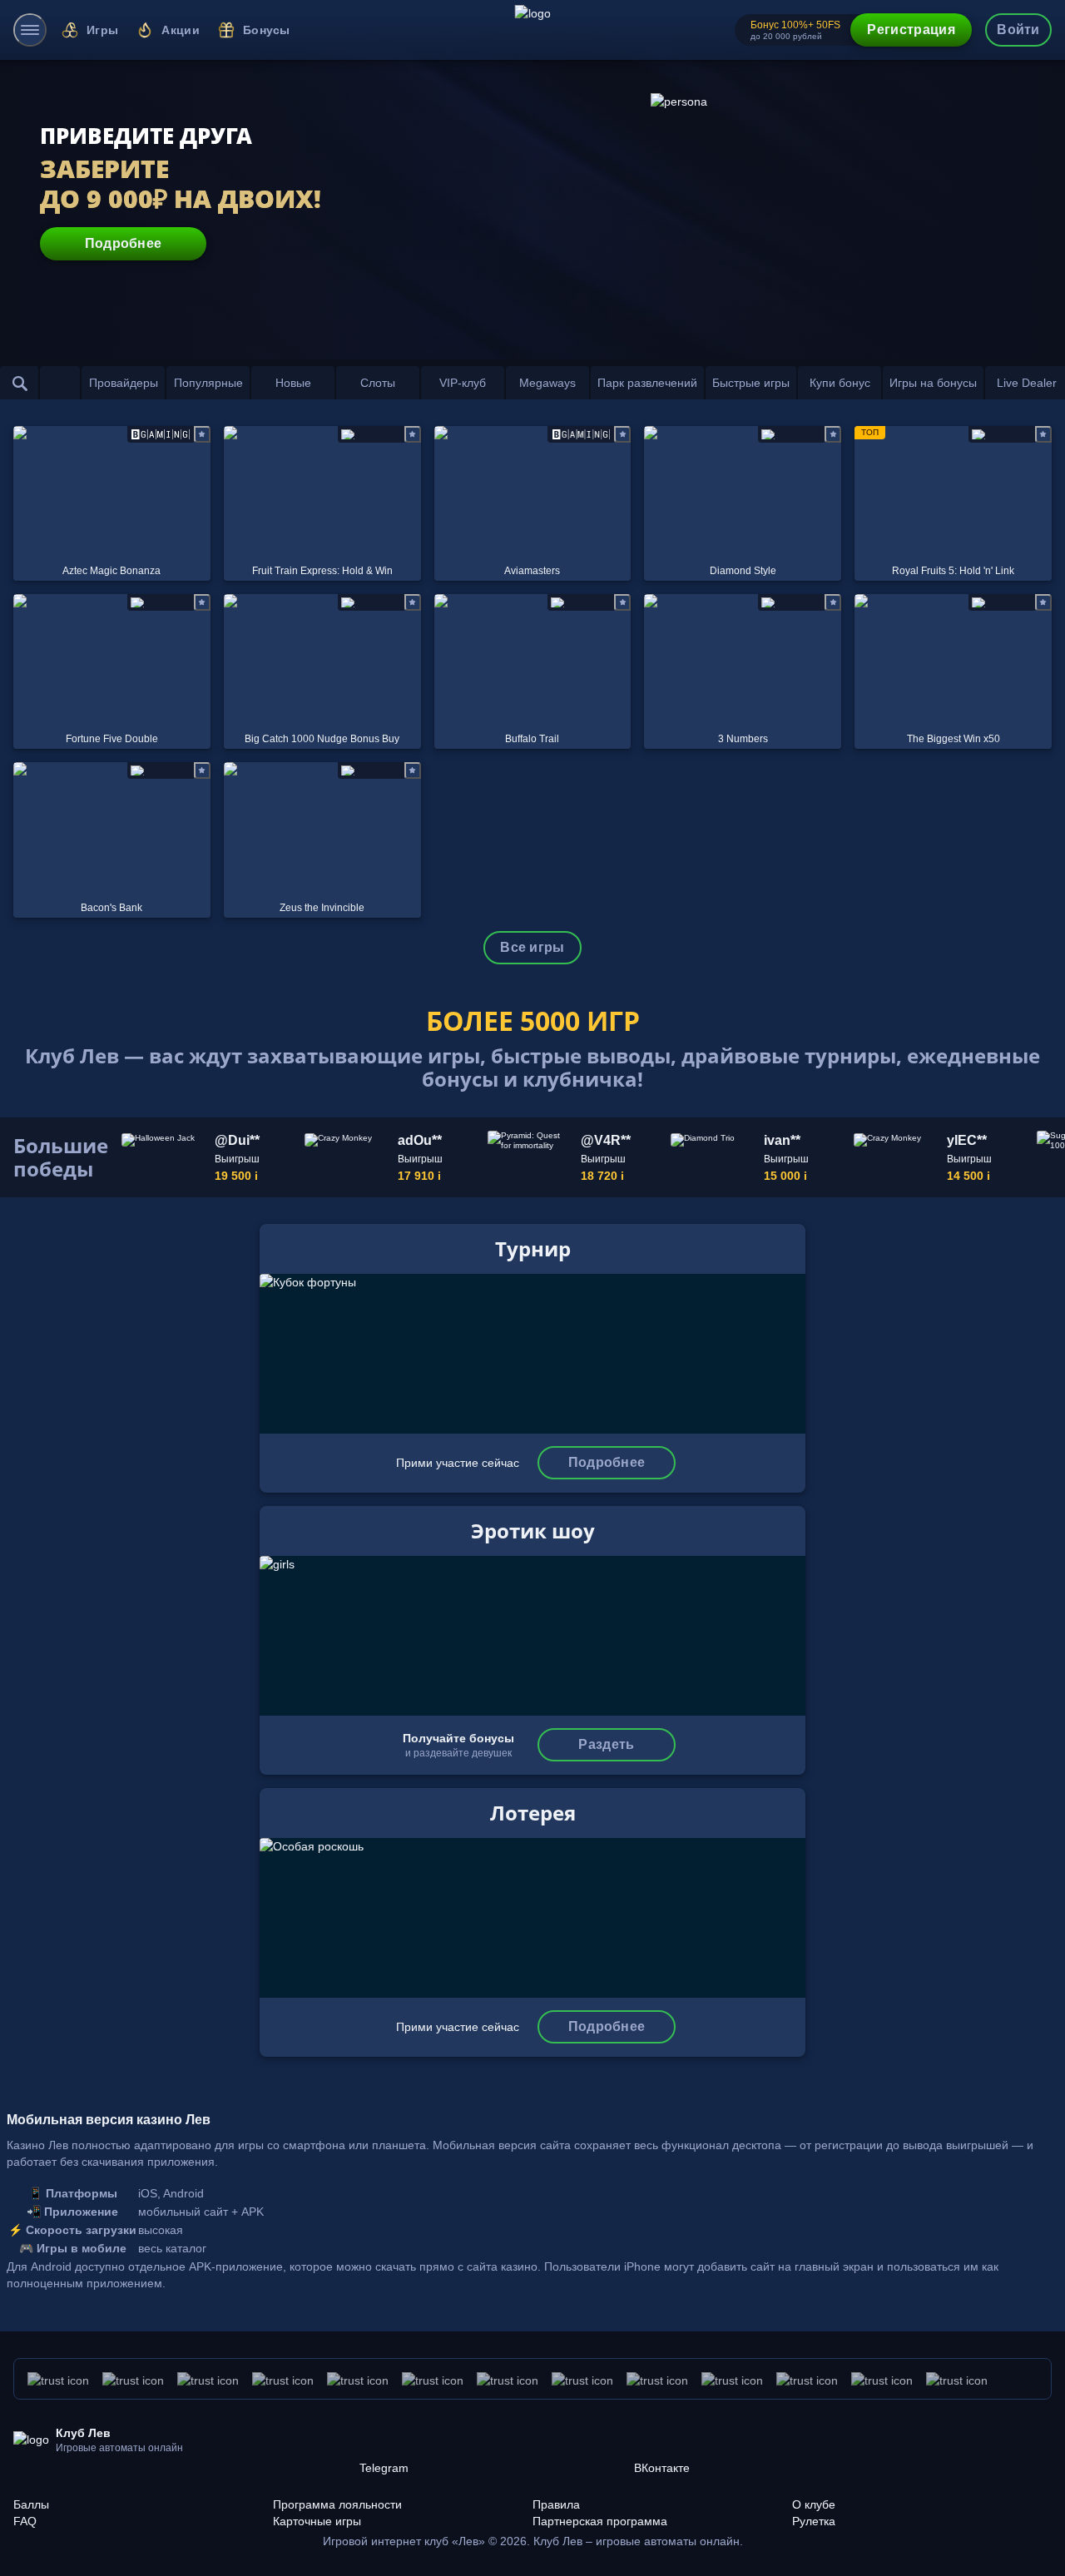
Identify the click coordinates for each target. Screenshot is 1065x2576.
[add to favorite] (202, 434)
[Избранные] (60, 383)
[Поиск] (20, 383)
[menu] (30, 30)
